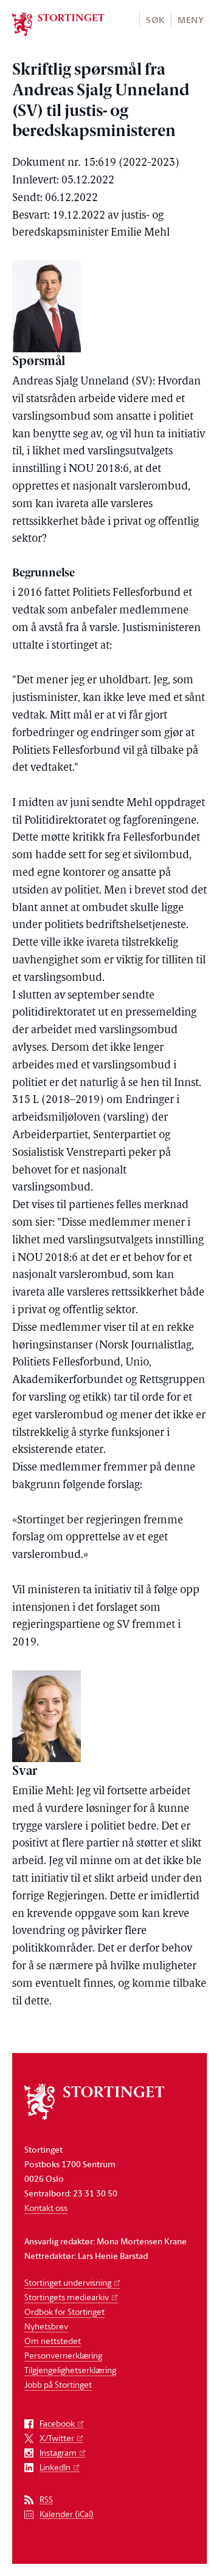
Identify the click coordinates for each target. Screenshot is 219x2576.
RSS (46, 2500)
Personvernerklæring (63, 2355)
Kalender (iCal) (67, 2514)
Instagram (58, 2453)
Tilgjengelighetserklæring (70, 2370)
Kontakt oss (46, 2208)
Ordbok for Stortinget (64, 2311)
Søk (155, 20)
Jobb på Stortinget (58, 2384)
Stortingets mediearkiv (67, 2297)
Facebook (57, 2424)
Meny (191, 20)
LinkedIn (55, 2468)
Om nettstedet (53, 2341)
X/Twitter (57, 2438)
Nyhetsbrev (46, 2326)
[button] (155, 19)
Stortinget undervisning (68, 2282)
